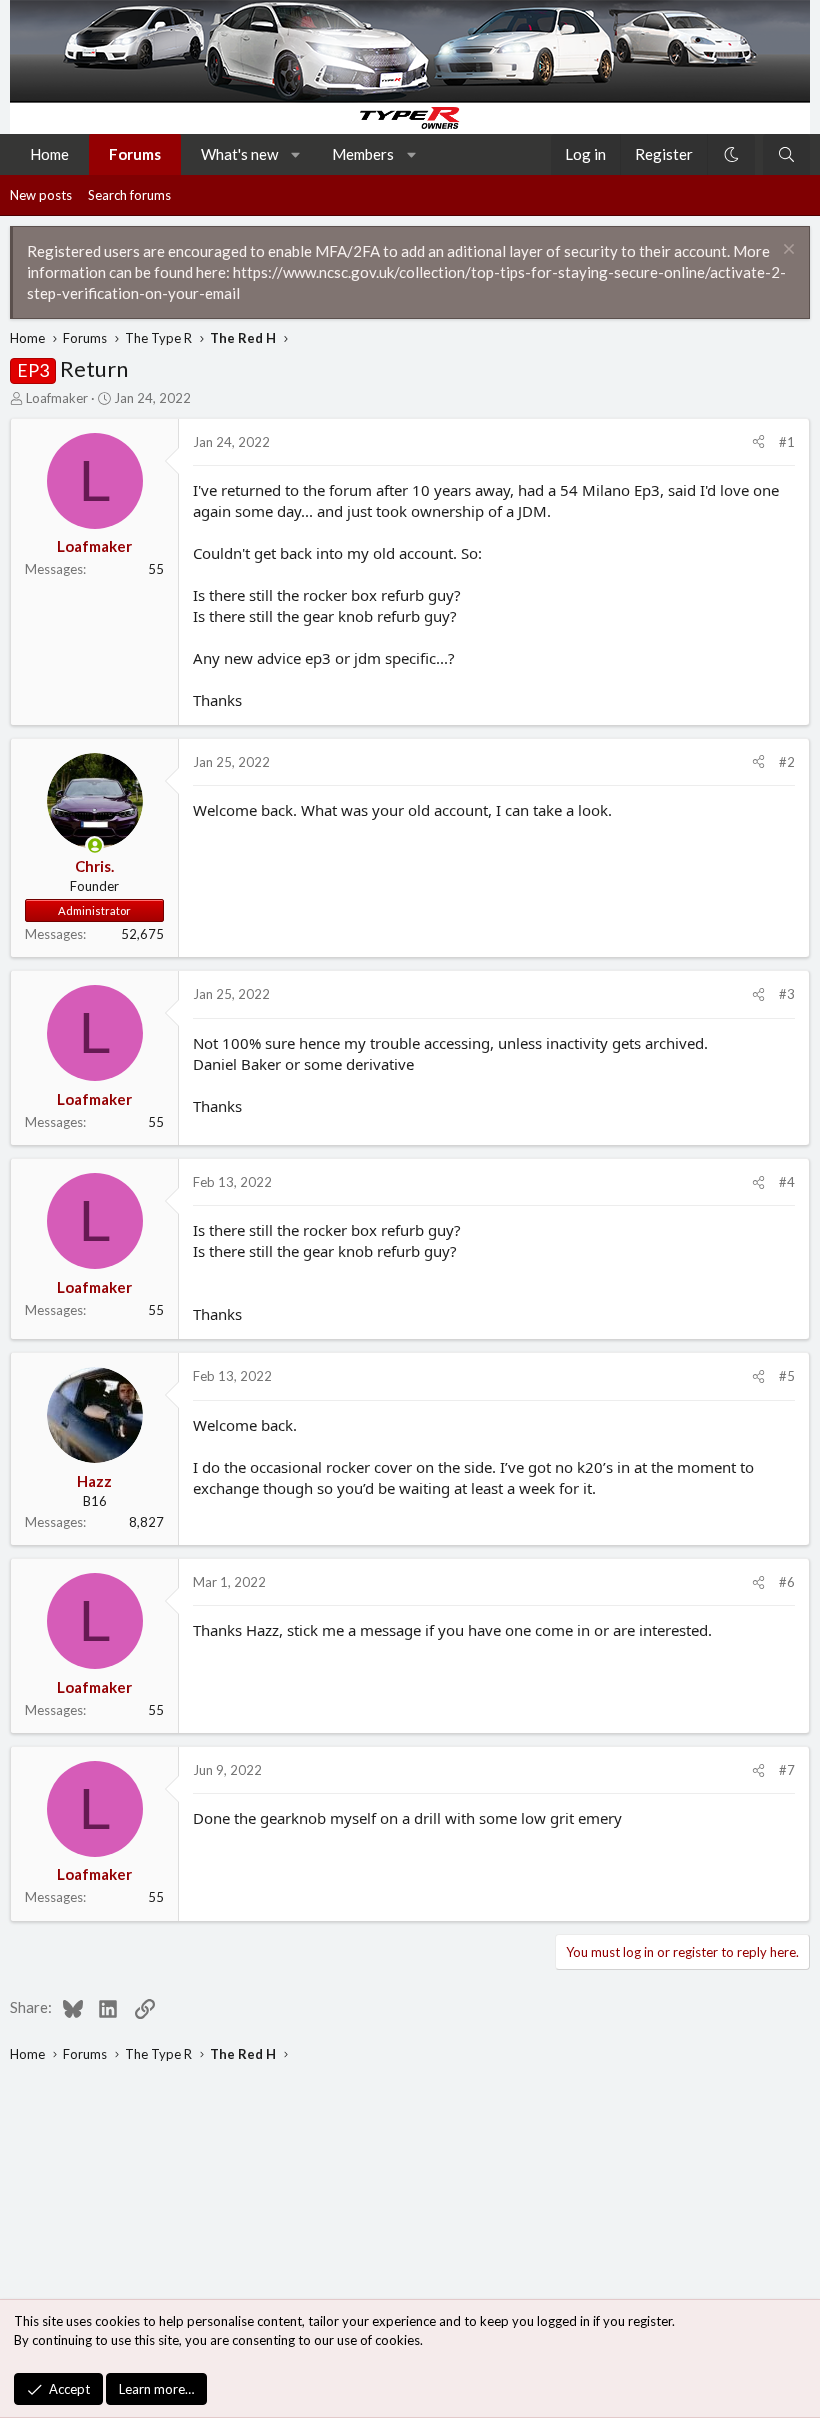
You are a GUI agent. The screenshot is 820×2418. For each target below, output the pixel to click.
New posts (41, 195)
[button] (296, 154)
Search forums (129, 195)
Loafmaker (57, 398)
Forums (135, 154)
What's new (239, 154)
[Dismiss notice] (786, 251)
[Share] (758, 442)
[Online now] (94, 845)
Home (49, 154)
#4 (787, 1182)
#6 (787, 1582)
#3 (787, 994)
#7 (787, 1770)
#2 (787, 762)
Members (363, 154)
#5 (787, 1376)
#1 (787, 442)
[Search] (786, 154)
